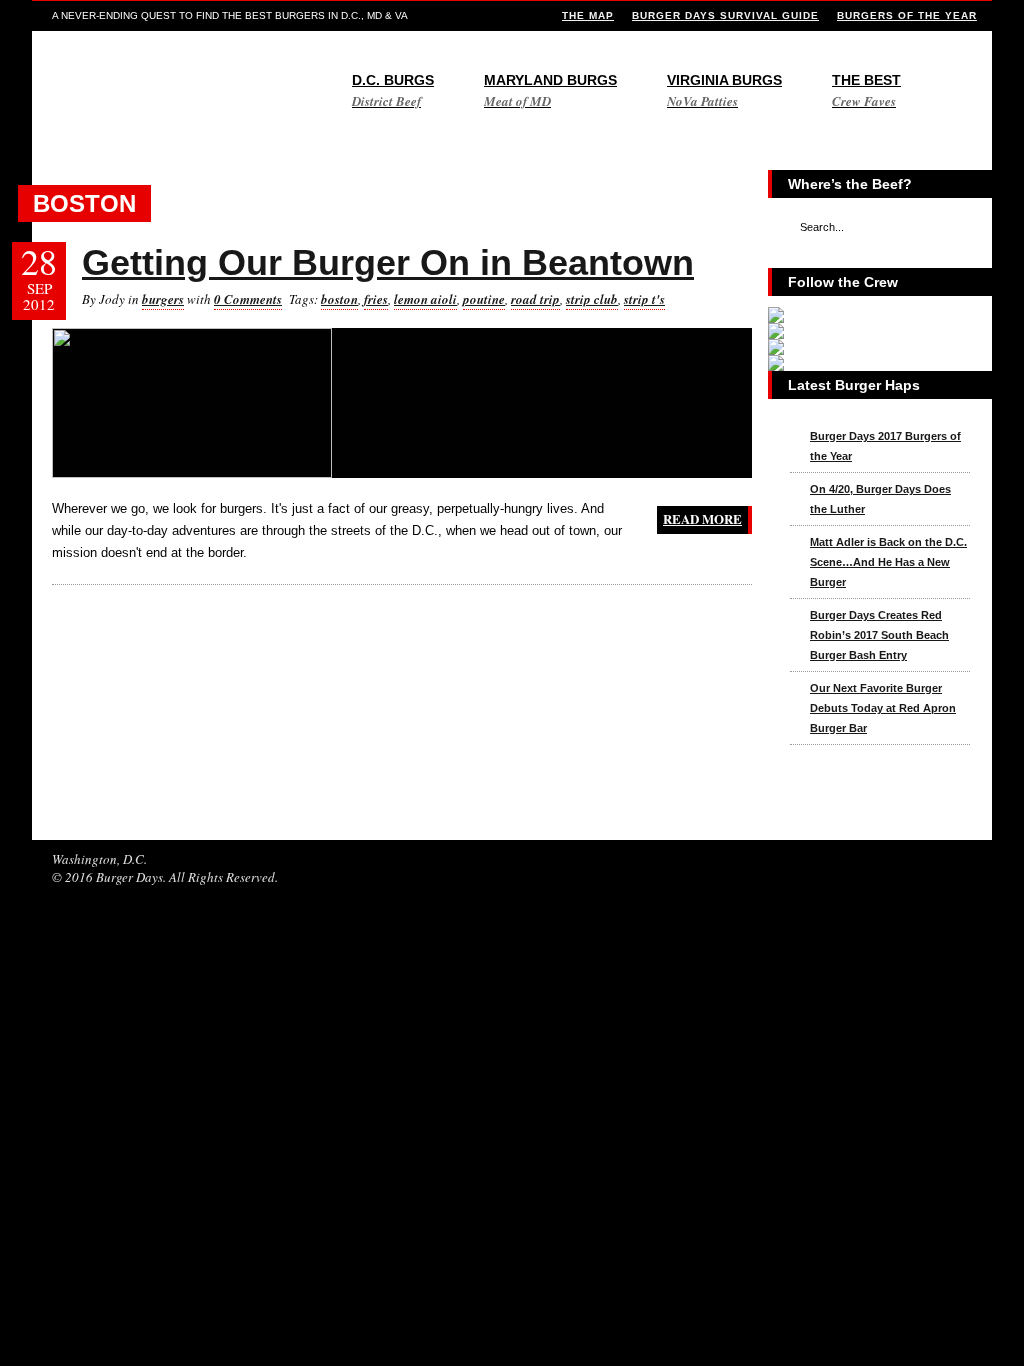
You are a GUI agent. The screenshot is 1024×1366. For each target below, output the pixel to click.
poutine (484, 299)
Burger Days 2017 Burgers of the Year (885, 446)
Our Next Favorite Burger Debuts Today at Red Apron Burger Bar (883, 708)
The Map (588, 15)
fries (376, 299)
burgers (163, 299)
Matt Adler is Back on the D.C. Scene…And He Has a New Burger (888, 562)
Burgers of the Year (907, 15)
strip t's (644, 299)
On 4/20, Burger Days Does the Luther (880, 499)
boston (339, 299)
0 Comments (248, 299)
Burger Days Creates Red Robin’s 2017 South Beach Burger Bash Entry (879, 635)
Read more (702, 518)
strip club (592, 299)
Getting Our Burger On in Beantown (388, 262)
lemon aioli (425, 299)
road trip (535, 299)
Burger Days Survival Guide (725, 15)
